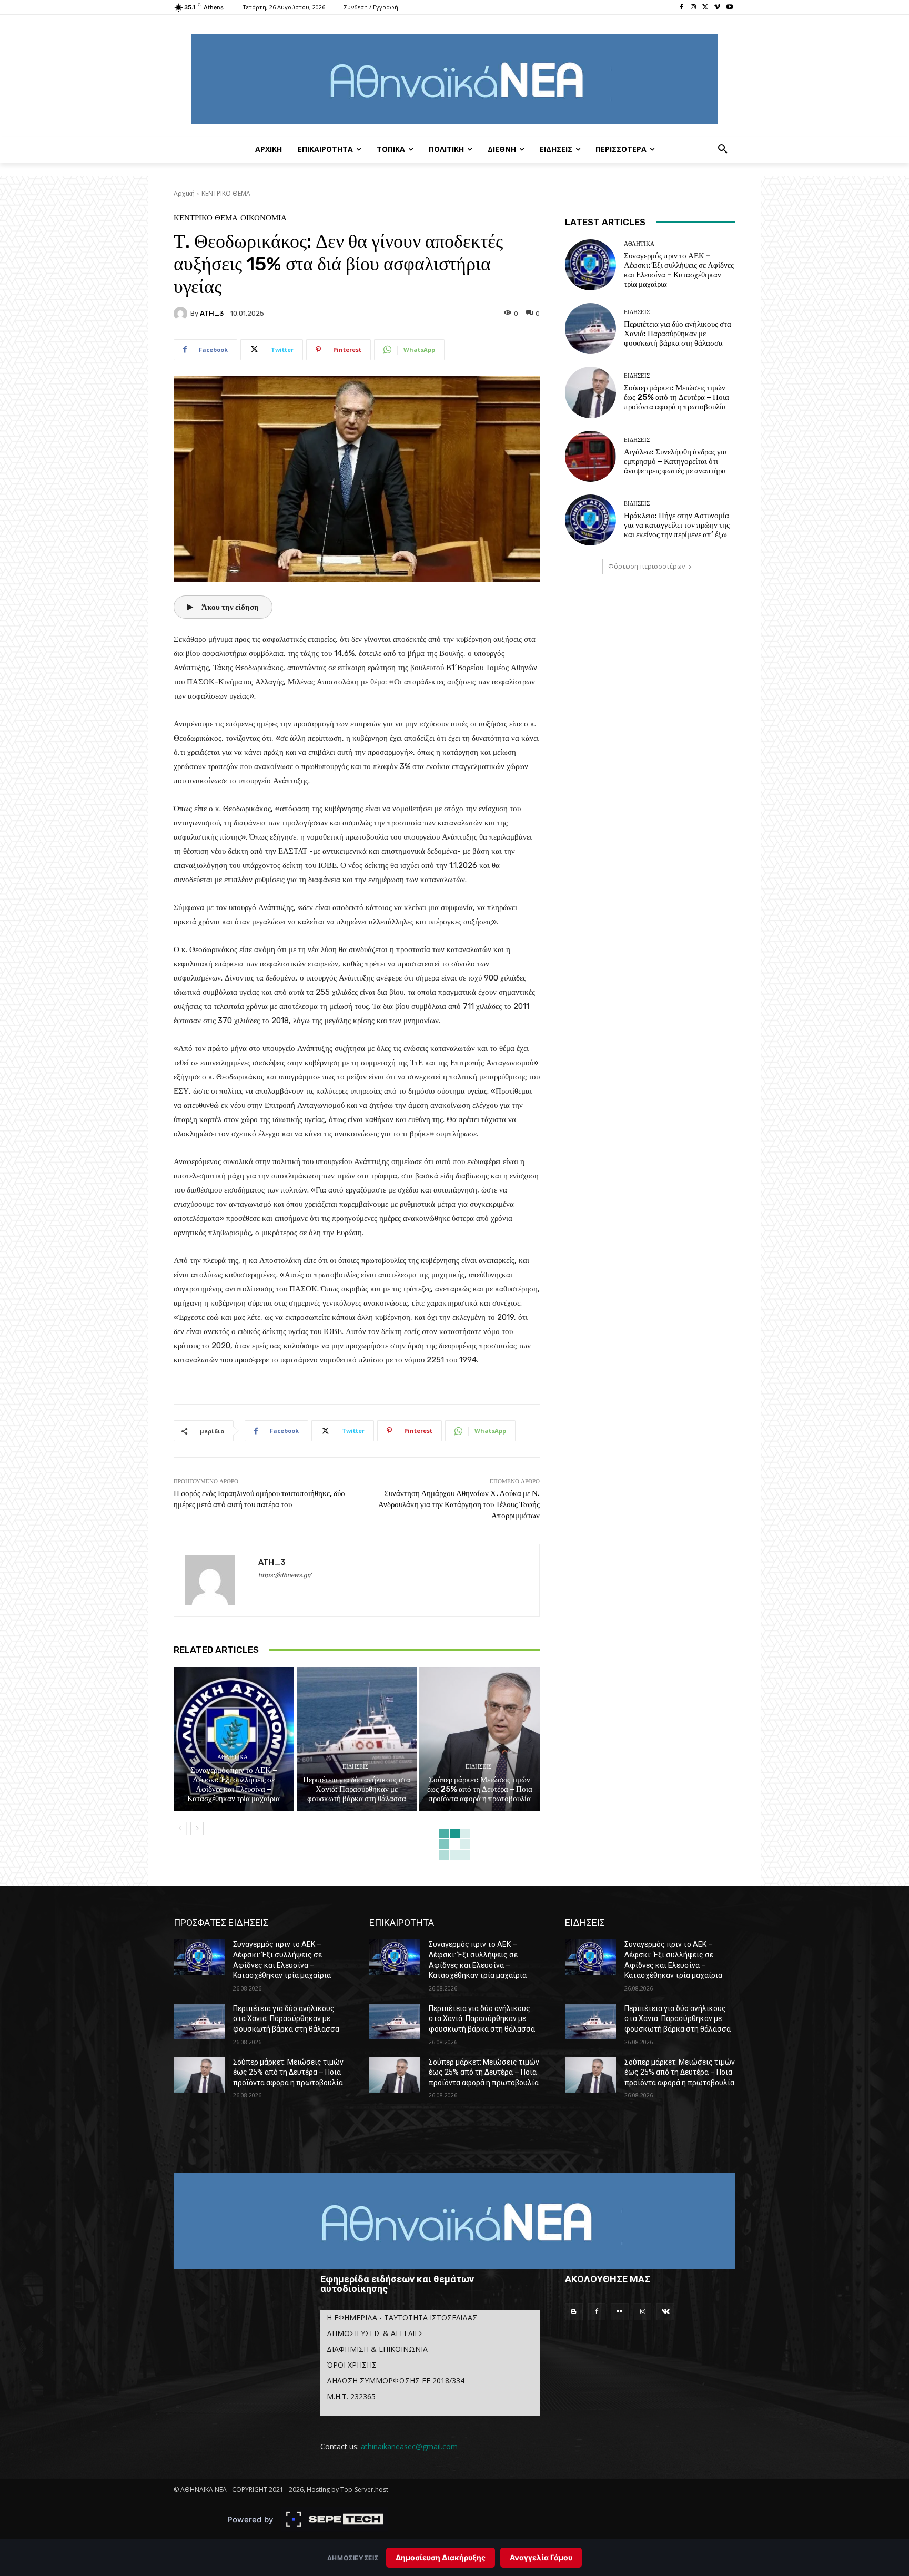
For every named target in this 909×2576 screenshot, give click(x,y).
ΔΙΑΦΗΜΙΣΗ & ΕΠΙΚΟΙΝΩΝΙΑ (377, 2349)
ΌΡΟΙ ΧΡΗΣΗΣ (352, 2365)
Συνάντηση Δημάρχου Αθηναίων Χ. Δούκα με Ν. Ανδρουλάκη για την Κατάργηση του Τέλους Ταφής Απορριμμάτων (459, 1504)
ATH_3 (212, 313)
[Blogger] (574, 2312)
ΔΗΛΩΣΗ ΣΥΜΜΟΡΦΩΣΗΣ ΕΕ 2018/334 (396, 2381)
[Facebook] (681, 8)
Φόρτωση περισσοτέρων (647, 566)
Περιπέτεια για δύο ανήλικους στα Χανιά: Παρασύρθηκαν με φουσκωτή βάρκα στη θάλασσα (357, 1789)
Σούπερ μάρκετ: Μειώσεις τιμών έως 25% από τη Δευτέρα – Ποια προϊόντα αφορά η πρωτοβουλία (480, 1789)
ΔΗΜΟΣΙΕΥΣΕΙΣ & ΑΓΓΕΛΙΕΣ (375, 2333)
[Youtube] (729, 8)
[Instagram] (694, 8)
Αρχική (184, 193)
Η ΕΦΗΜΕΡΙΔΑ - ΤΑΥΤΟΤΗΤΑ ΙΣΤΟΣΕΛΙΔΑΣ (402, 2317)
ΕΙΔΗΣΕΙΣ (355, 1767)
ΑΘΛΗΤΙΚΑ (233, 1757)
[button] (723, 149)
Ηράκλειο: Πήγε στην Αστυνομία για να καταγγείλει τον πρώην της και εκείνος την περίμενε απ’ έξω (677, 525)
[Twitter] (706, 8)
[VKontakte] (665, 2312)
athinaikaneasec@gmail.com (409, 2446)
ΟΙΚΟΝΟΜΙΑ (264, 218)
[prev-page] (180, 1829)
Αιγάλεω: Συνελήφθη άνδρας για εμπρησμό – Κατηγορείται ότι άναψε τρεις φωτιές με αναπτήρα (675, 461)
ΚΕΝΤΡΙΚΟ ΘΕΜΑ (226, 193)
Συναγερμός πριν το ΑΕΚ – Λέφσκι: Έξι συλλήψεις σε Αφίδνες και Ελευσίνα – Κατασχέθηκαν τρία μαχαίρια (234, 1784)
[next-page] (197, 1829)
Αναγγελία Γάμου (541, 2557)
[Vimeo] (717, 8)
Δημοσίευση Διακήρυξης (441, 2557)
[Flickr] (620, 2312)
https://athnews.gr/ (285, 1575)
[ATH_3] (182, 314)
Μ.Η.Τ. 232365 (351, 2396)
